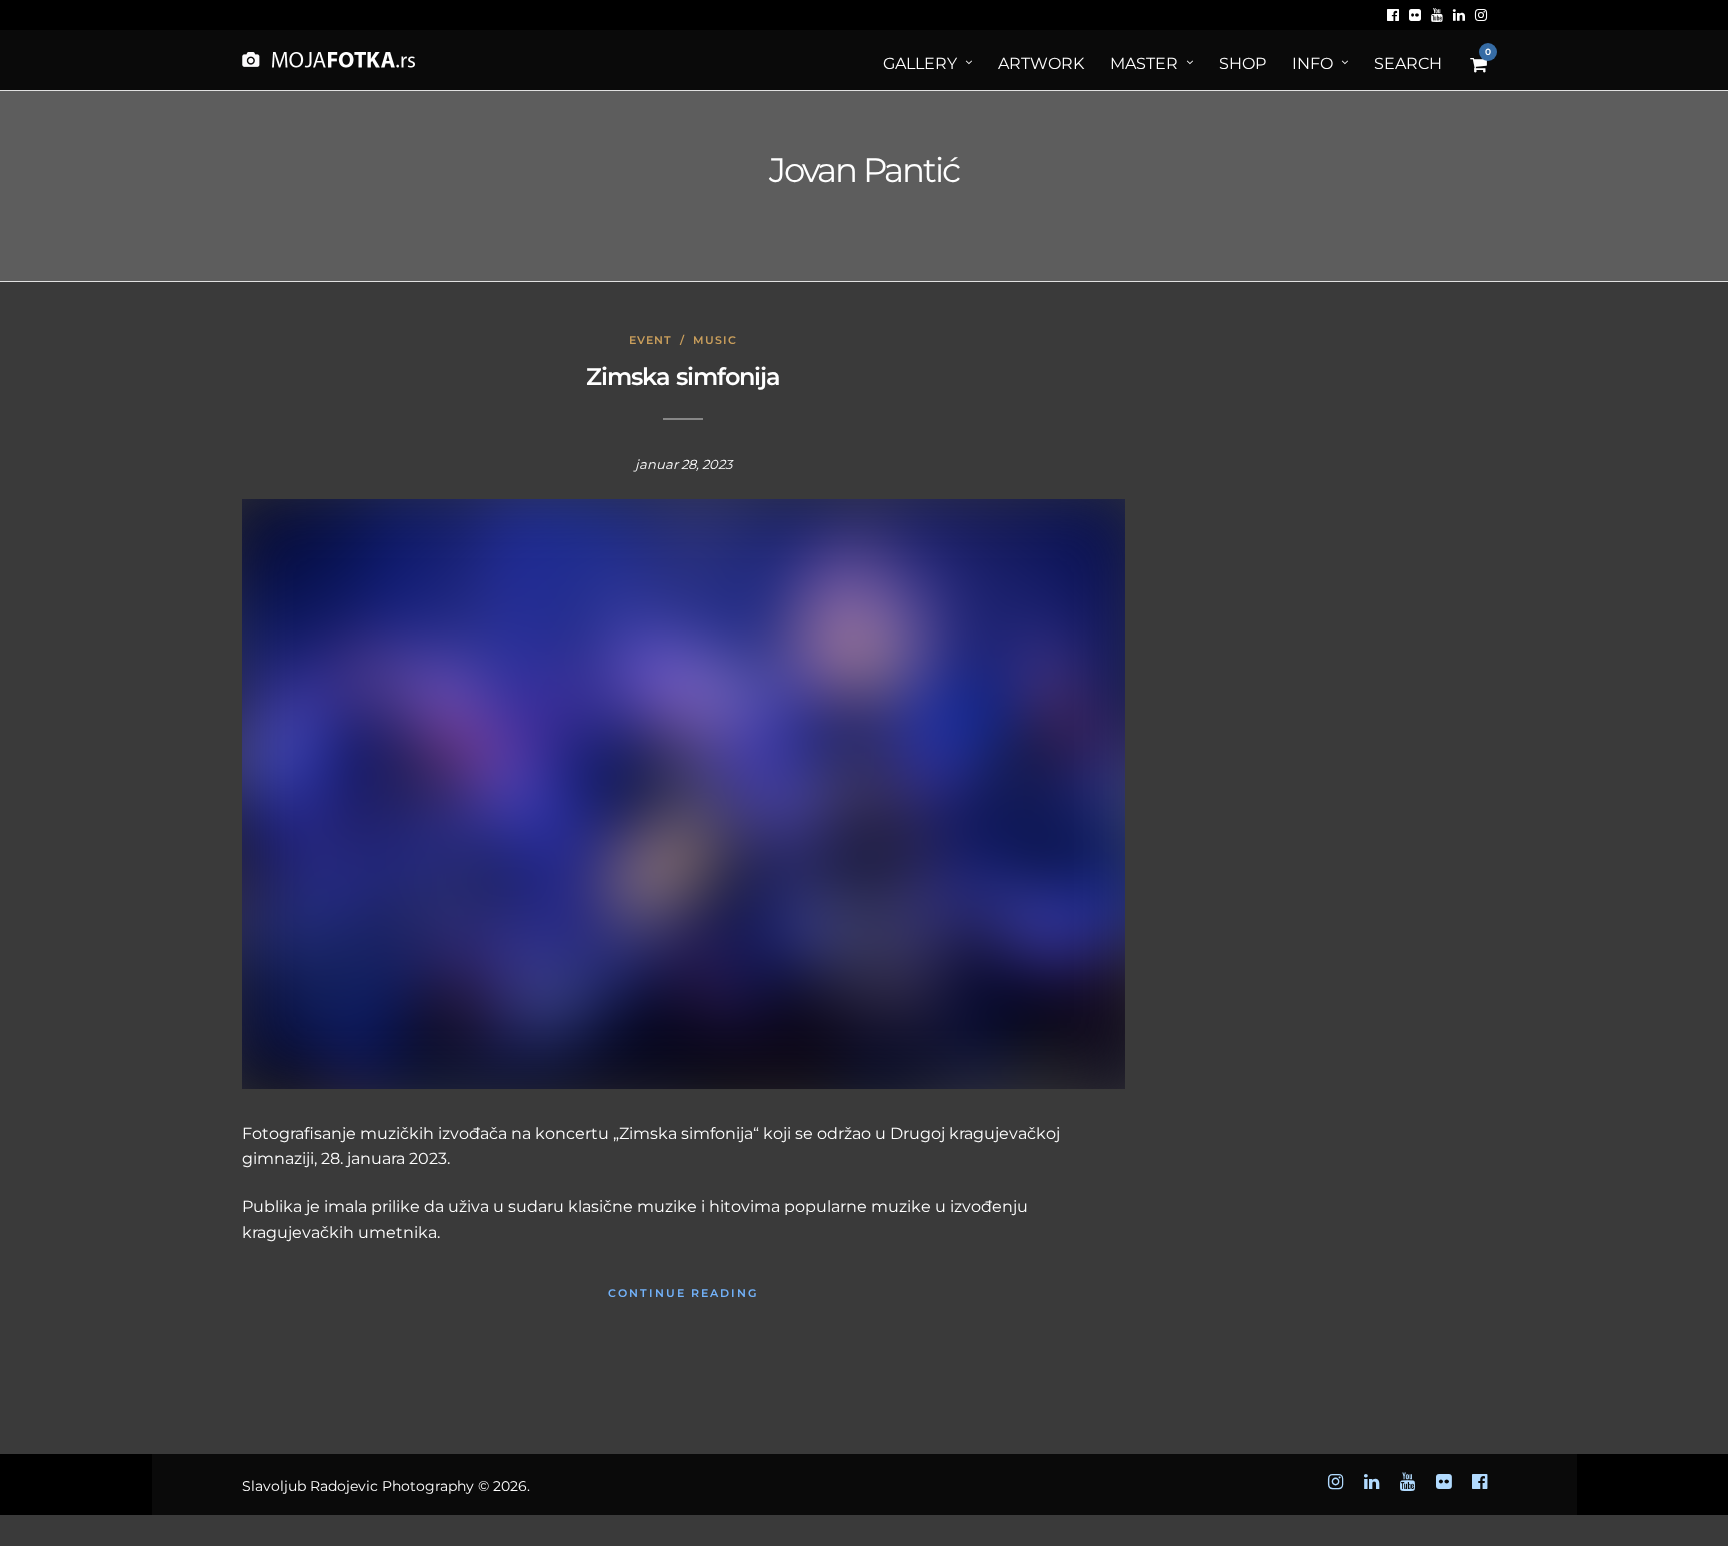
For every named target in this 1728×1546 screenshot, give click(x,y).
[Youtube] (1437, 15)
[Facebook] (1393, 15)
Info (1312, 63)
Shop (1242, 63)
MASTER (1144, 63)
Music (715, 340)
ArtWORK (1041, 63)
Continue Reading (683, 1293)
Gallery (920, 63)
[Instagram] (1481, 15)
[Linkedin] (1459, 15)
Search (1408, 63)
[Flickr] (1415, 15)
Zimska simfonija (683, 376)
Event (650, 340)
